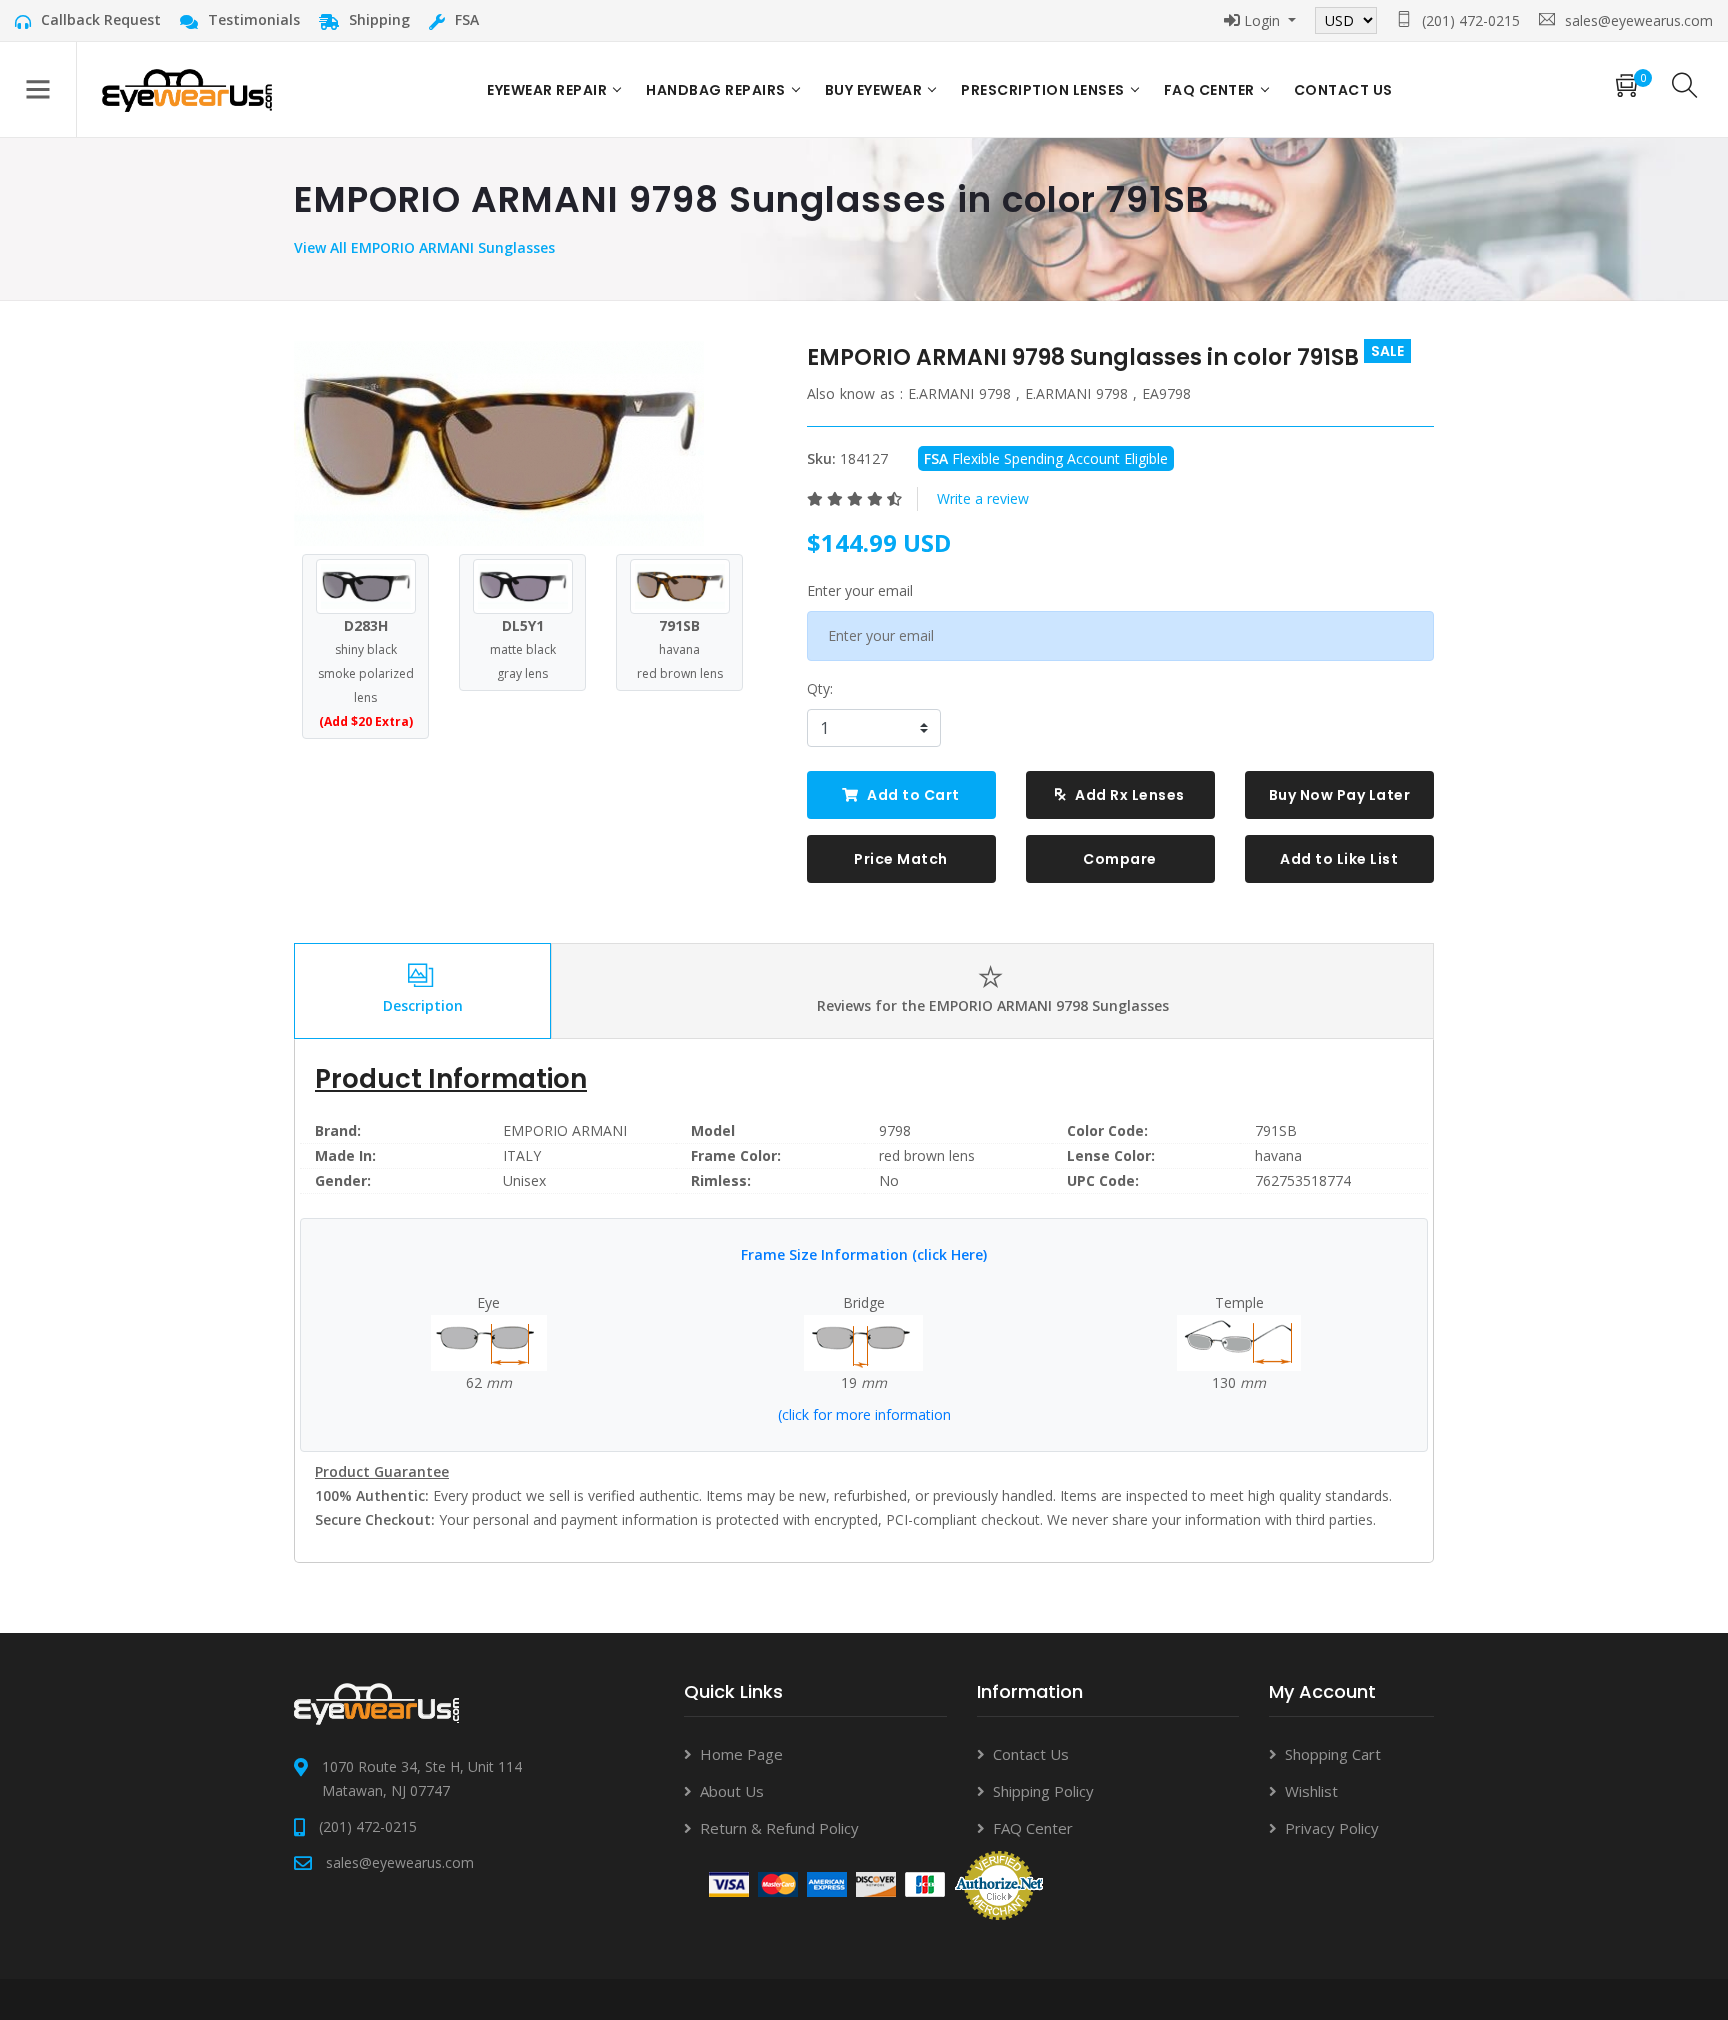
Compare (1120, 859)
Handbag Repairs (716, 90)
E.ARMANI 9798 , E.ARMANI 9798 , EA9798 (1049, 393)
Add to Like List (1339, 859)
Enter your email (860, 590)
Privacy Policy (1332, 1828)
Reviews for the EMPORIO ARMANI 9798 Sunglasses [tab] (993, 1005)
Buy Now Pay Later (1340, 795)
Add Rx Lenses (1128, 795)
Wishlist (1311, 1791)
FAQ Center (1209, 90)
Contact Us (1031, 1754)
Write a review (983, 498)
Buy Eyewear (874, 90)
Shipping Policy (1043, 1791)
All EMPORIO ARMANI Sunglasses (442, 247)
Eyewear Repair (547, 90)
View (312, 247)
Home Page (741, 1754)
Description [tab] (423, 1005)
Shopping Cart (1333, 1754)
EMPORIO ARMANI (565, 1130)
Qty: (820, 688)
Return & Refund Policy (779, 1828)
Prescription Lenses (1043, 90)
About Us (732, 1791)
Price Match (901, 859)
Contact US (1343, 90)
